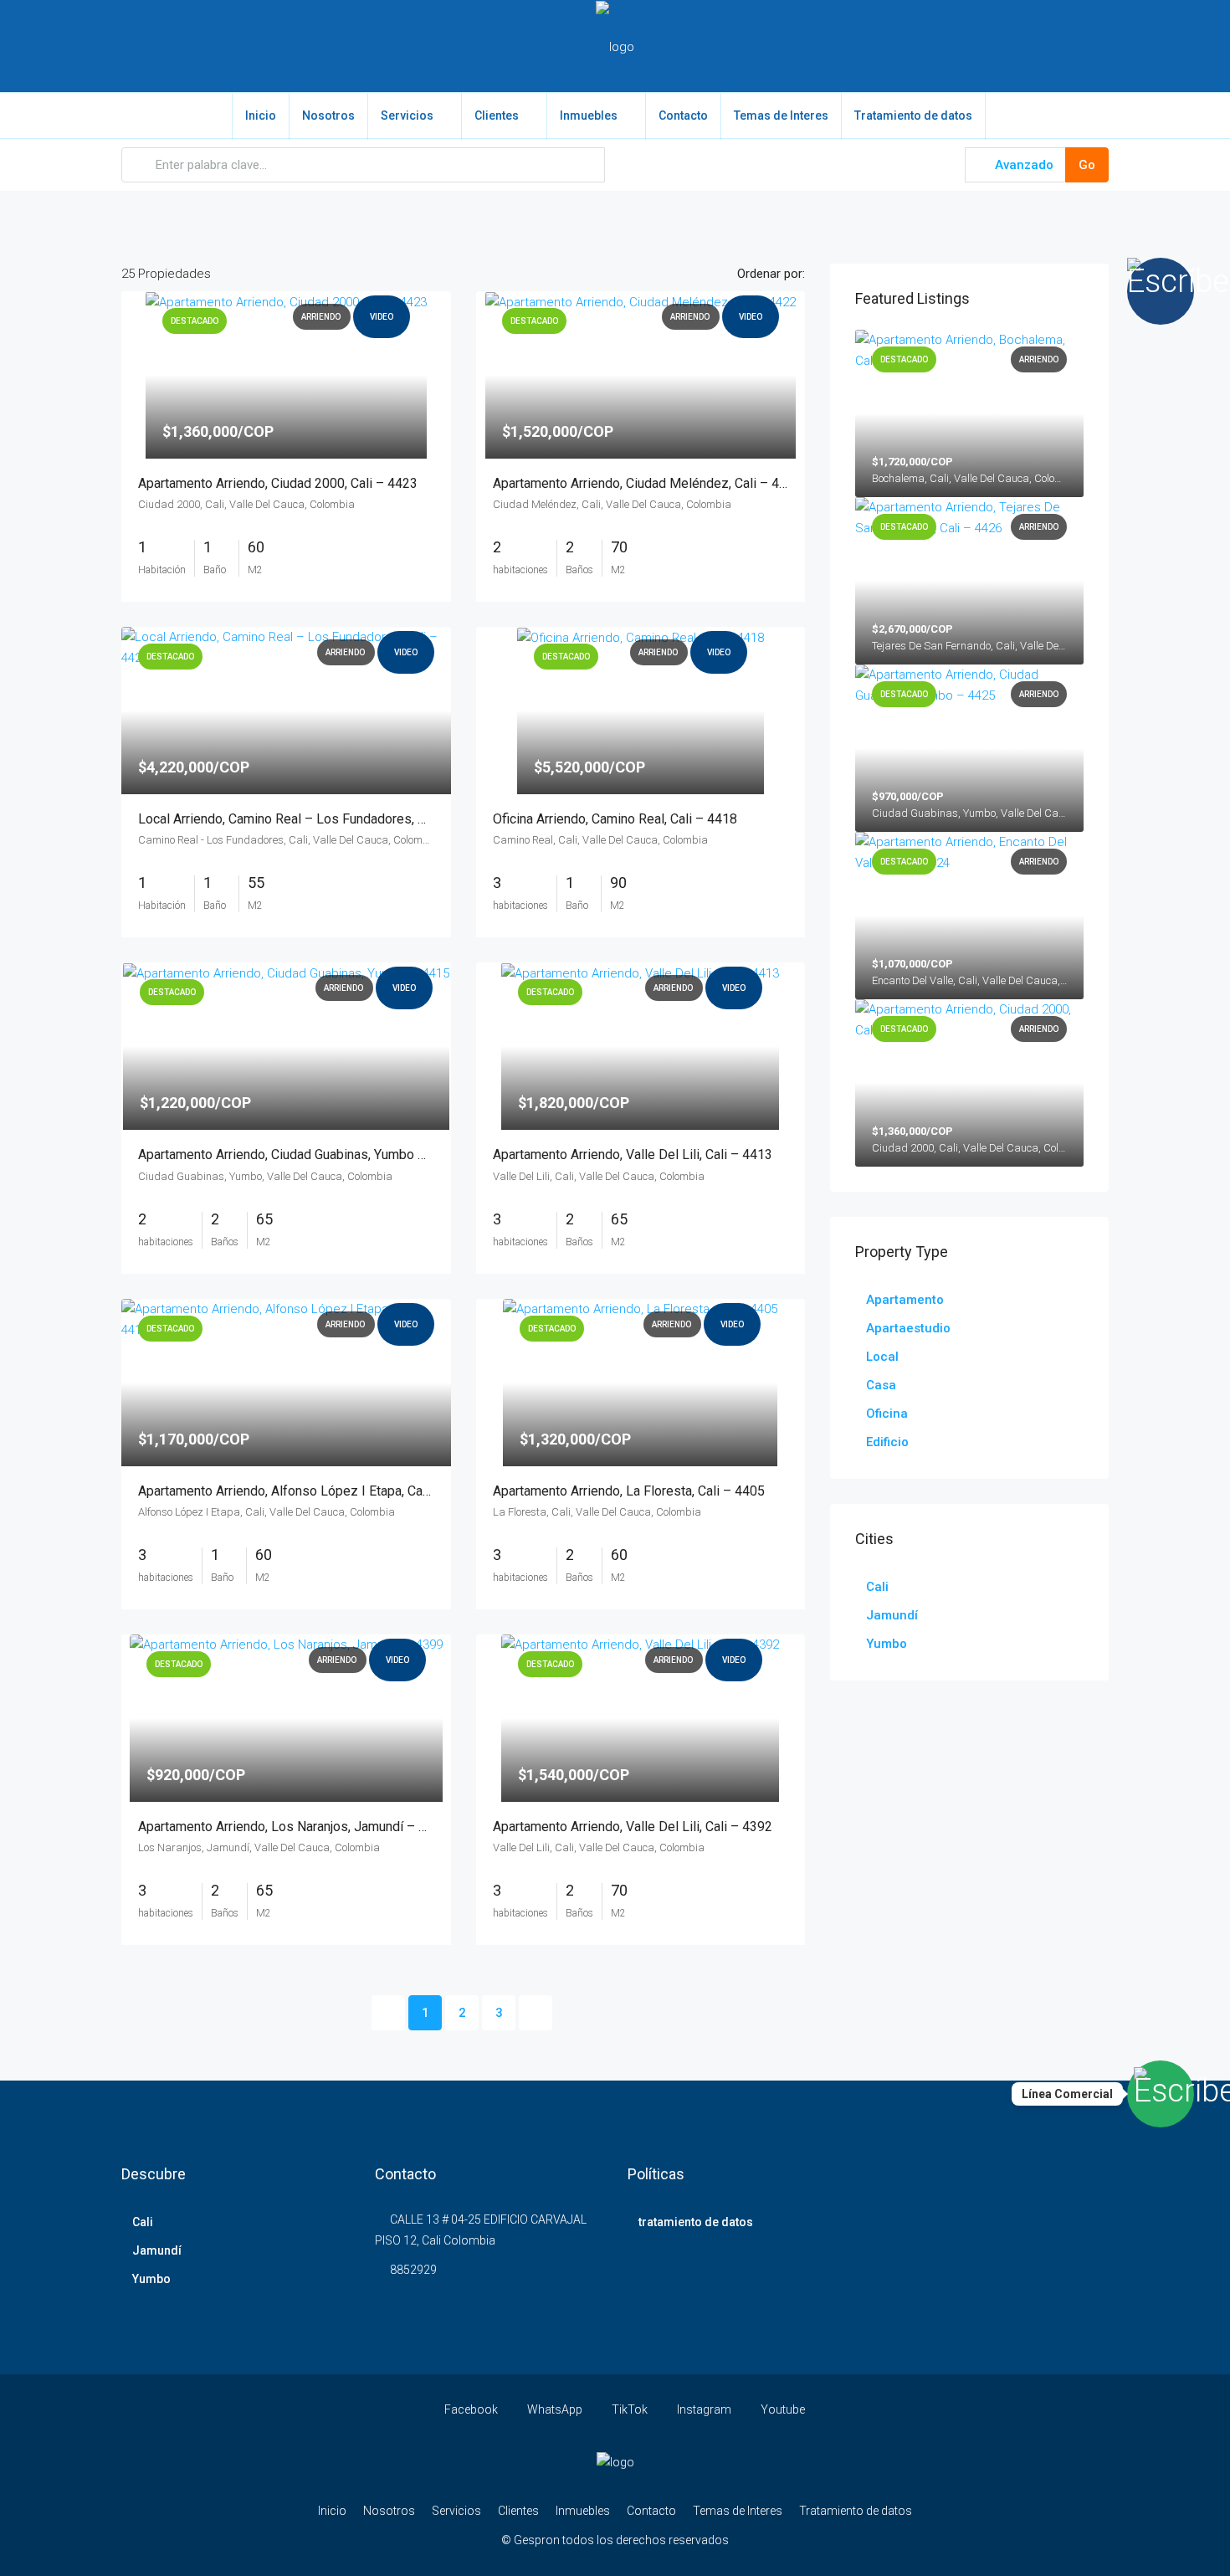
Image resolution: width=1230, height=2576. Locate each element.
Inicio (261, 115)
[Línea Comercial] (1161, 2094)
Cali (877, 1587)
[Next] (536, 2013)
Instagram (704, 2409)
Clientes (497, 115)
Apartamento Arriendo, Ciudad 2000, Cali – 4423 (278, 483)
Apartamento (905, 1300)
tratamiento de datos (696, 2222)
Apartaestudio (908, 1328)
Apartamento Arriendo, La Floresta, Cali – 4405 (629, 1491)
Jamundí (892, 1615)
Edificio (887, 1442)
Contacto (683, 115)
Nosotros (328, 115)
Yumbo (887, 1644)
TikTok (630, 2409)
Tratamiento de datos (913, 115)
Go (1087, 165)
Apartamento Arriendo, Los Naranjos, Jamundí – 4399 (293, 1827)
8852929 (413, 2270)
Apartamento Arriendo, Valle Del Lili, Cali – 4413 (633, 1155)
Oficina (887, 1414)
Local (882, 1357)
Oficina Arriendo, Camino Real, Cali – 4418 (615, 819)
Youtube (782, 2409)
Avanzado (1022, 165)
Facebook (471, 2409)
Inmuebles (589, 115)
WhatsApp (555, 2409)
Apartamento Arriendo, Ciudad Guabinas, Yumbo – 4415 (299, 1155)
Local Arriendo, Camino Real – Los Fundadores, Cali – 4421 (311, 819)
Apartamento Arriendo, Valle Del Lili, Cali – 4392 (633, 1827)
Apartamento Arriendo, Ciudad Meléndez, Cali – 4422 (647, 483)
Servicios (407, 115)
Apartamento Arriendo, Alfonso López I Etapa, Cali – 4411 (306, 1491)
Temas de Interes (781, 115)
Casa (881, 1385)
